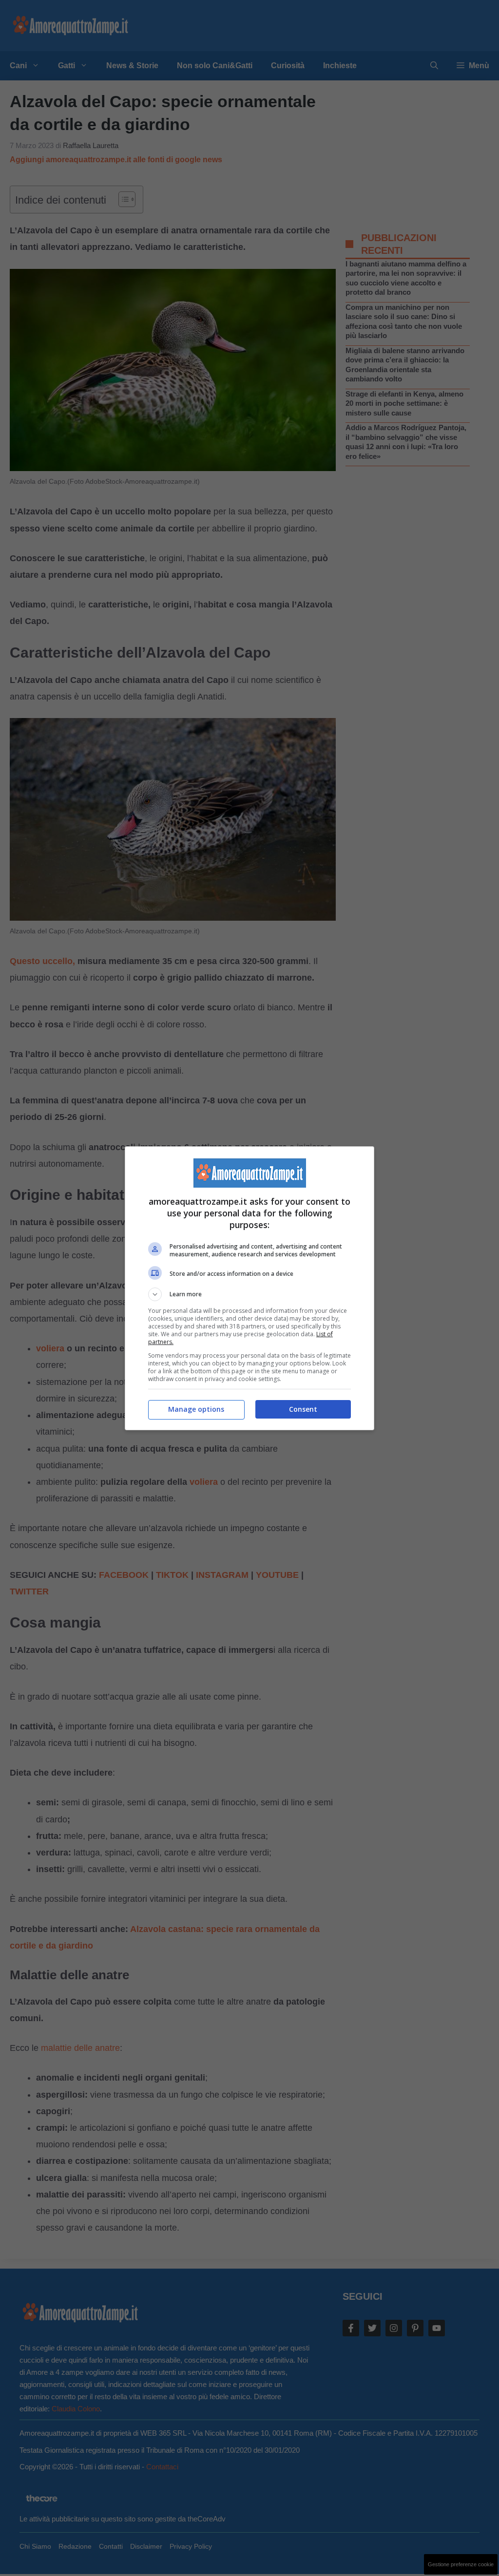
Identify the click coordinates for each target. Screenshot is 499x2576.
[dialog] (249, 1288)
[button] (249, 1294)
